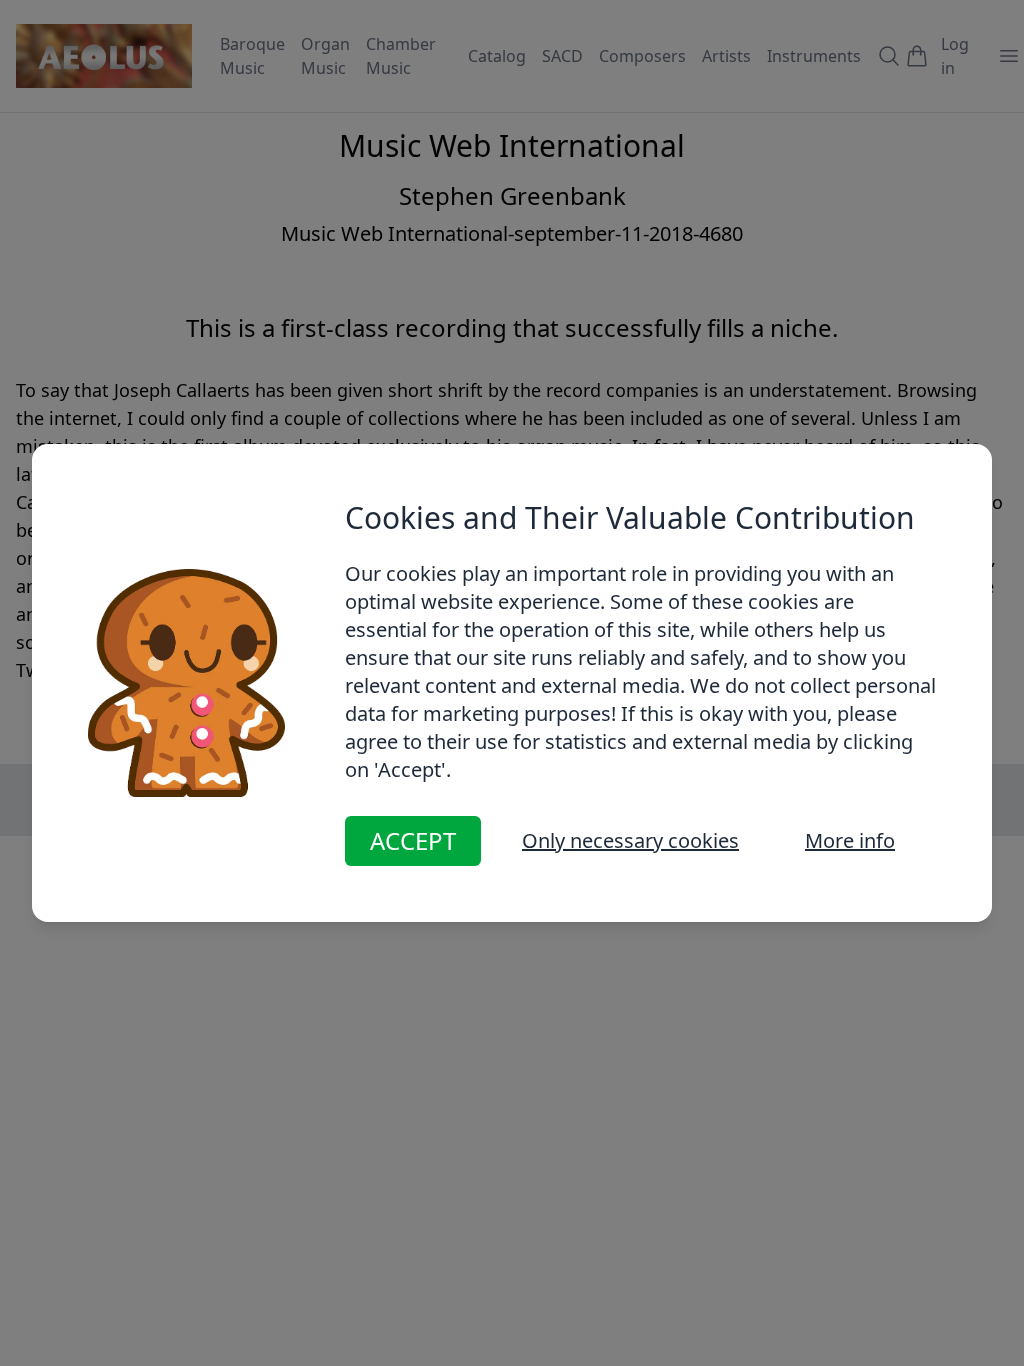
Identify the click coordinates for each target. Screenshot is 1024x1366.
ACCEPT (413, 840)
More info (850, 840)
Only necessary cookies (630, 840)
